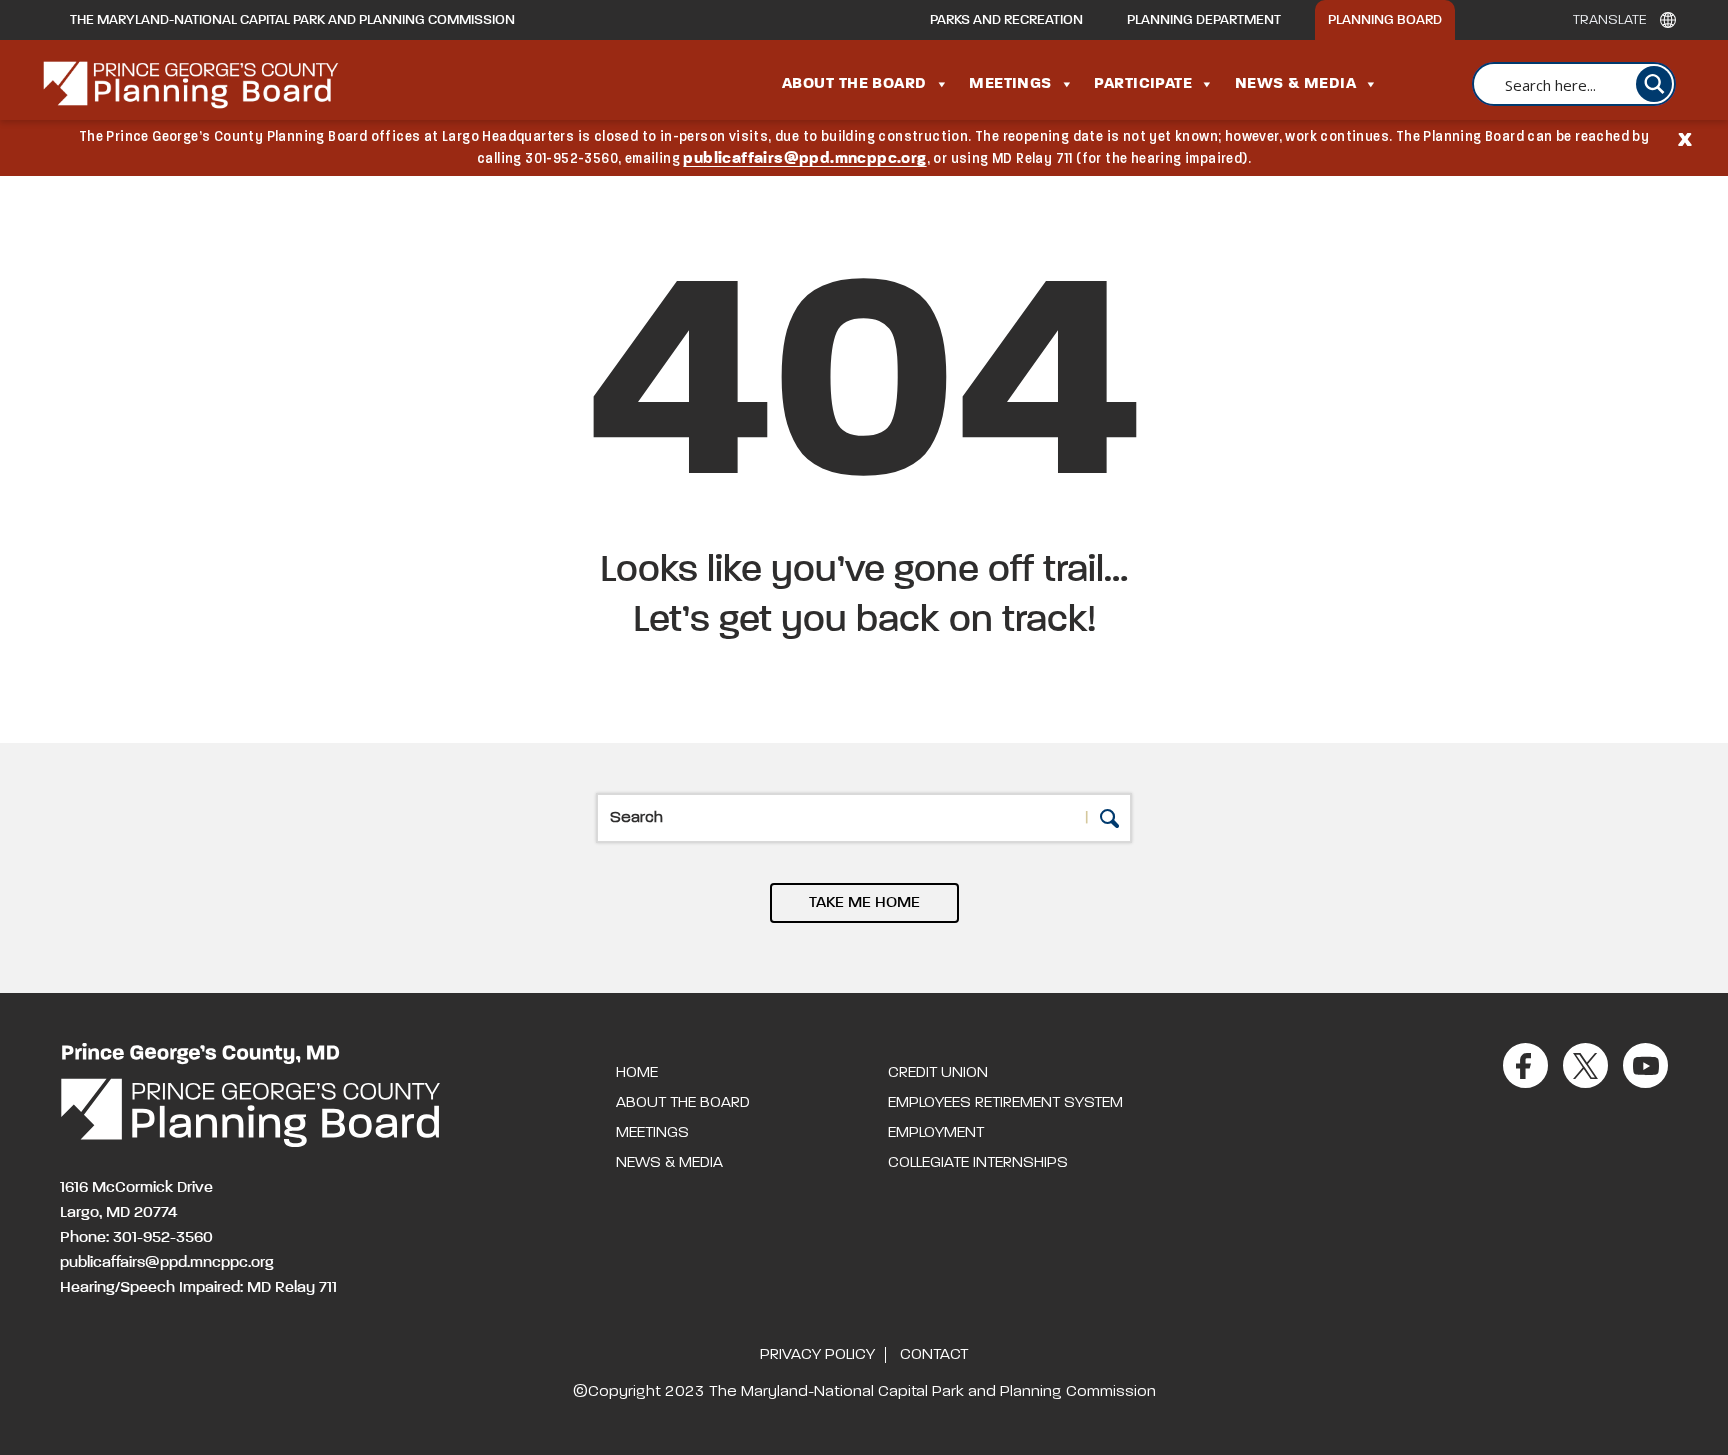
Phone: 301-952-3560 (136, 1238)
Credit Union (938, 1073)
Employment (936, 1133)
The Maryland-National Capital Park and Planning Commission (292, 20)
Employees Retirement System (1005, 1103)
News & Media (1295, 84)
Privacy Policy (817, 1355)
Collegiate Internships (978, 1163)
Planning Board (1385, 20)
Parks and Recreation (1006, 20)
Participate (1143, 84)
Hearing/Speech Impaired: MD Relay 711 (198, 1288)
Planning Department (1204, 20)
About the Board (854, 84)
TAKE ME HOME (864, 903)
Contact (934, 1355)
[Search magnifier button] (1654, 84)
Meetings (1010, 84)
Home (637, 1073)
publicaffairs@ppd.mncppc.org (804, 159)
